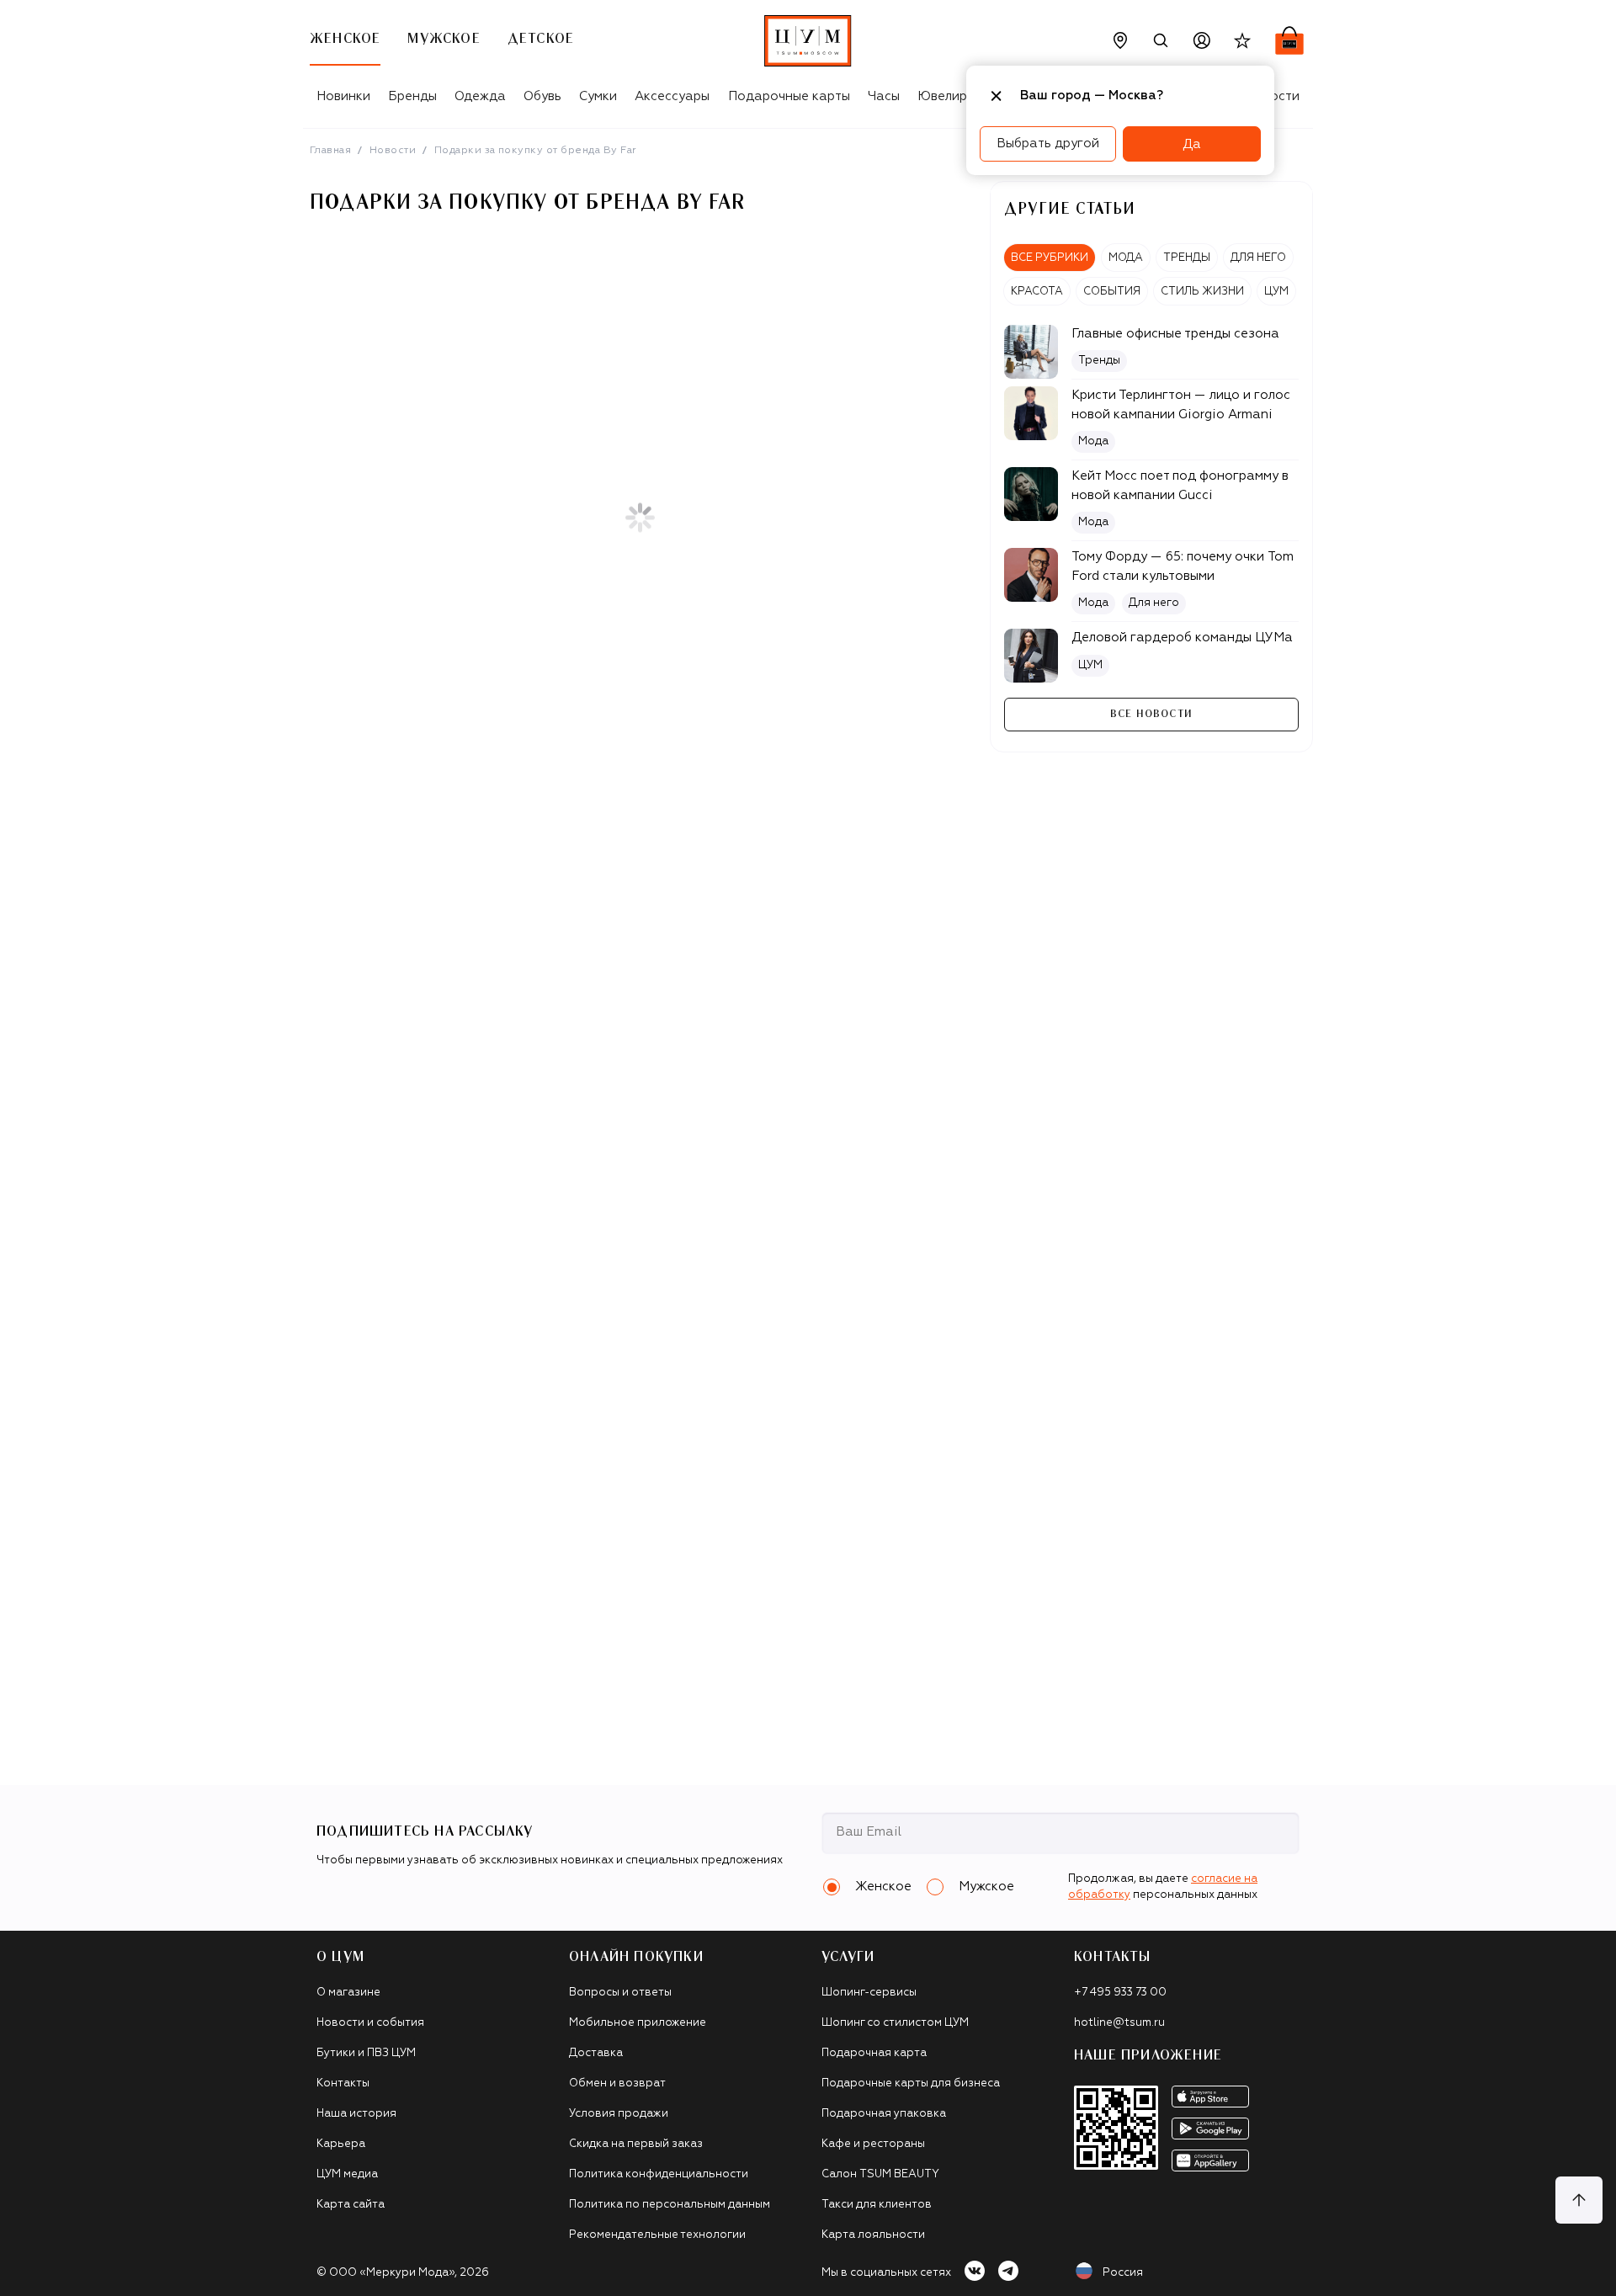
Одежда (480, 96)
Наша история (356, 2114)
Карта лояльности (873, 2235)
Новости (393, 151)
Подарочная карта (874, 2053)
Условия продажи (619, 2114)
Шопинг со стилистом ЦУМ (895, 2023)
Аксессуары (672, 96)
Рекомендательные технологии (657, 2235)
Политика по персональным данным (670, 2205)
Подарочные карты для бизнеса (911, 2083)
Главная (330, 151)
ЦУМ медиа (347, 2174)
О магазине (348, 1993)
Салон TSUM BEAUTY (880, 2174)
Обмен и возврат (617, 2083)
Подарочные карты (789, 96)
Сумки (598, 96)
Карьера (341, 2144)
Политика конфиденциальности (659, 2174)
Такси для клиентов (877, 2205)
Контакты (343, 2083)
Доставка (596, 2053)
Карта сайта (351, 2205)
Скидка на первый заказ (636, 2144)
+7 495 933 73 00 (1120, 1993)
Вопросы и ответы (620, 1993)
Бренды (412, 96)
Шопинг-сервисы (869, 1993)
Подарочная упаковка (884, 2114)
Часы (884, 96)
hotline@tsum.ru (1119, 2023)
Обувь (542, 96)
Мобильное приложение (638, 2023)
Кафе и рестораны (873, 2144)
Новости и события (370, 2023)
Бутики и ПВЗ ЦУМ (366, 2053)
